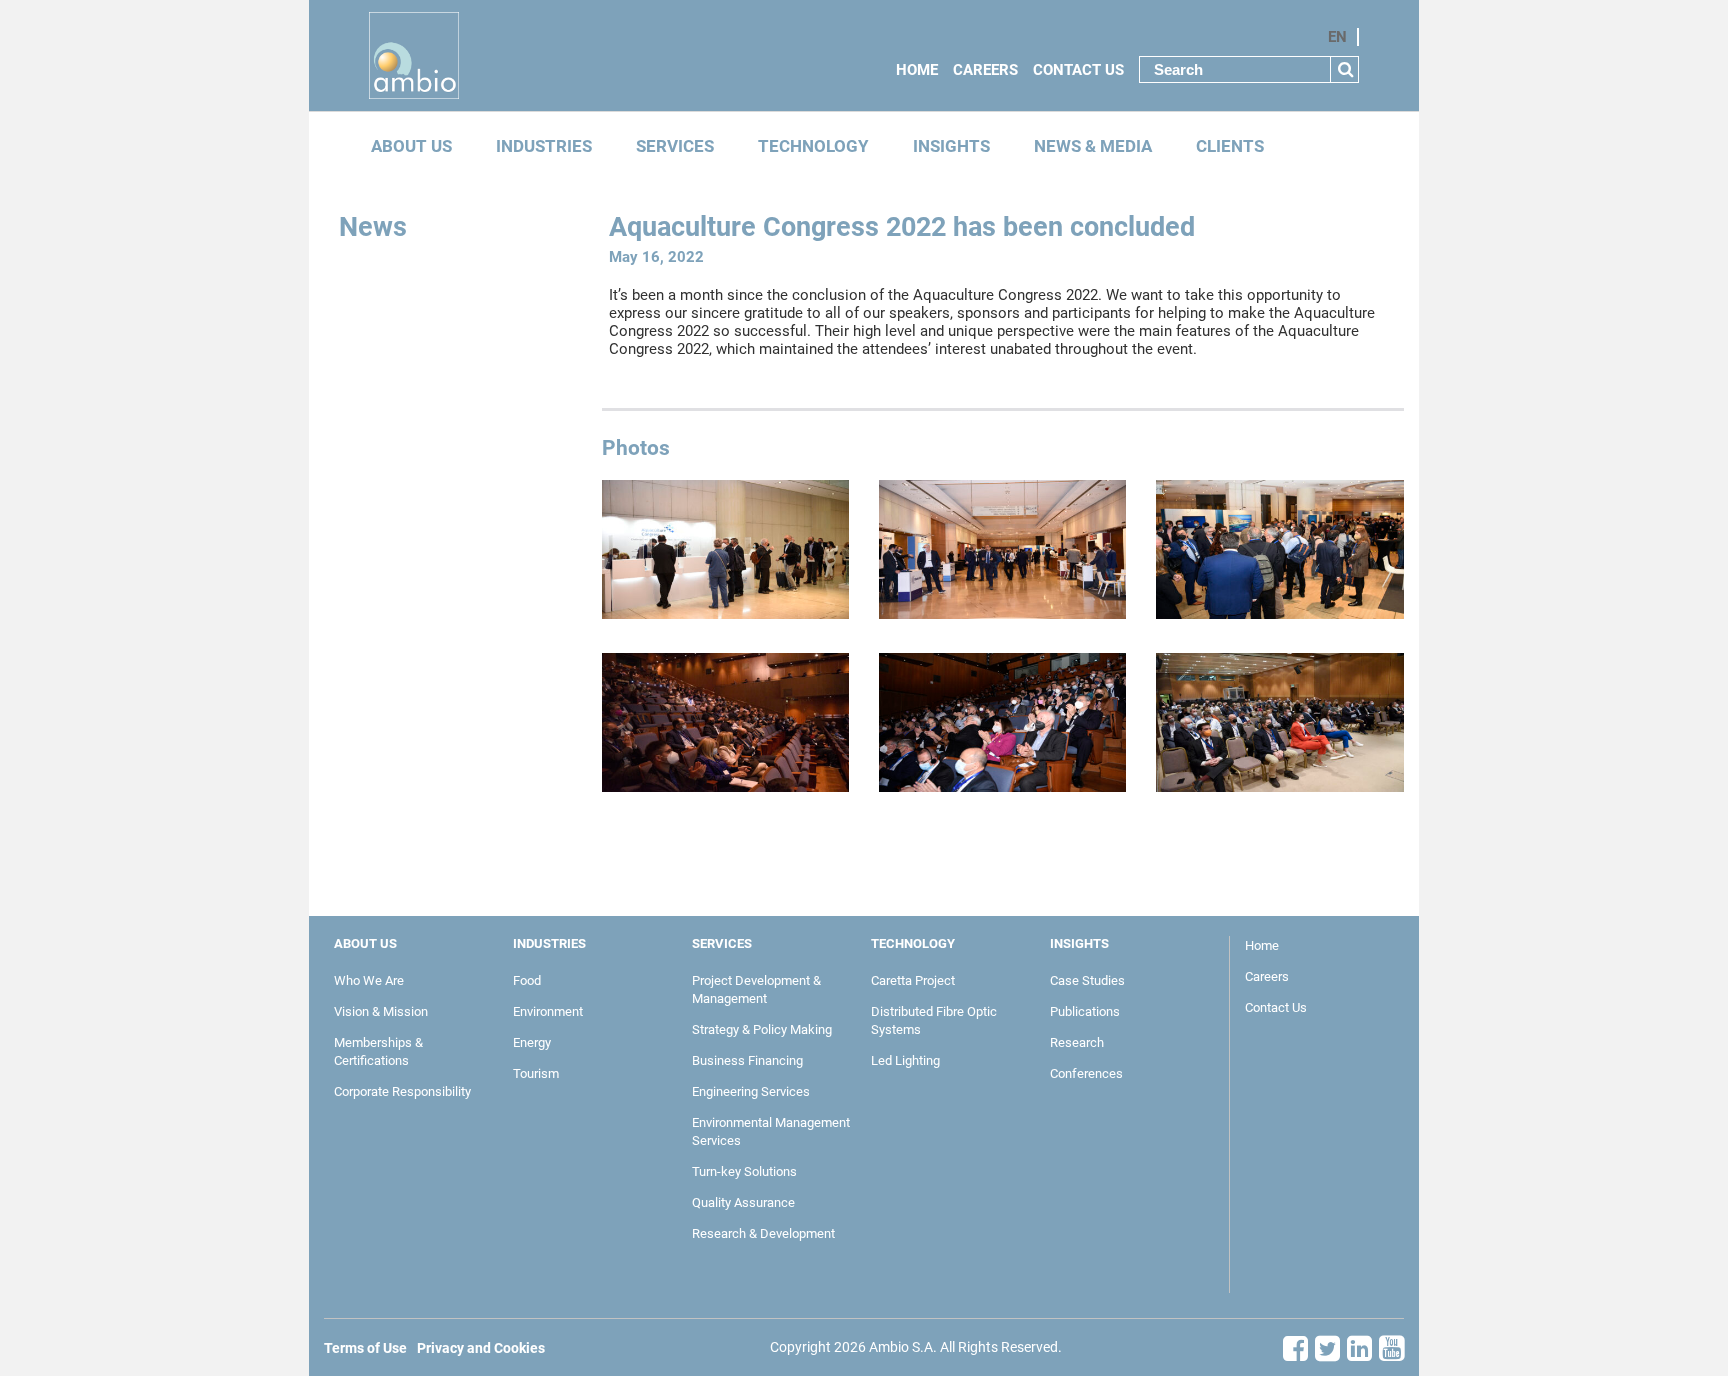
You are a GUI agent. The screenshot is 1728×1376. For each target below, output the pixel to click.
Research (1077, 1042)
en (1337, 37)
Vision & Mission (381, 1011)
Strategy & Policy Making (762, 1029)
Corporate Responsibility (402, 1091)
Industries (544, 146)
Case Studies (1087, 980)
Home (917, 70)
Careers (985, 70)
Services (675, 146)
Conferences (1086, 1073)
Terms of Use (365, 1348)
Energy (532, 1042)
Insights (951, 146)
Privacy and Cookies (481, 1348)
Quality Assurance (743, 1202)
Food (527, 980)
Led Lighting (905, 1060)
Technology (813, 146)
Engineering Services (751, 1091)
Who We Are (369, 980)
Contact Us (1078, 70)
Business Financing (747, 1060)
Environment (548, 1011)
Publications (1085, 1011)
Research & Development (763, 1233)
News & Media (1093, 146)
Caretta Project (913, 980)
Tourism (536, 1073)
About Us (411, 146)
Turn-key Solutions (744, 1171)
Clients (1230, 146)
